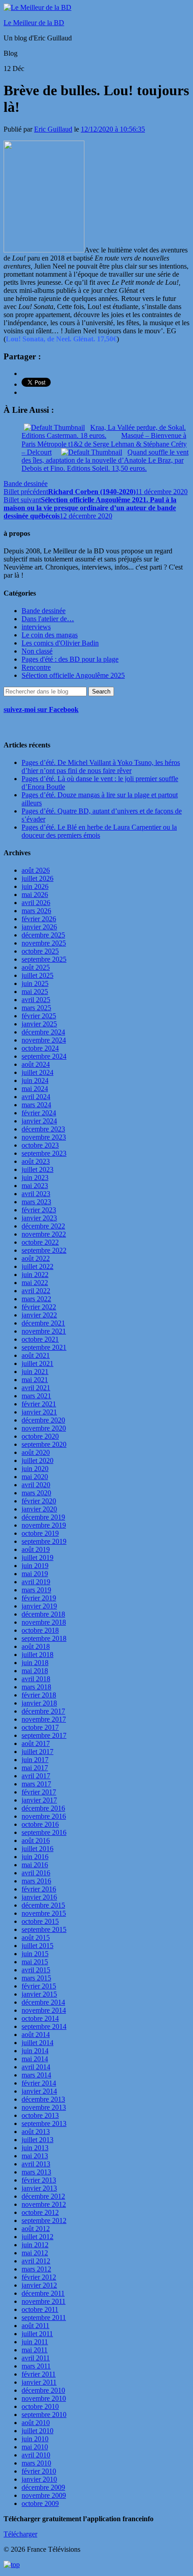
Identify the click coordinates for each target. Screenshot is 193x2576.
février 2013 (39, 2180)
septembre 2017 (44, 1735)
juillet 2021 (37, 1363)
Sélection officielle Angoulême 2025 (73, 675)
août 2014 (36, 2035)
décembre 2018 (43, 1614)
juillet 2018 (37, 1655)
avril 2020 (36, 1485)
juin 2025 (35, 983)
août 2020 (36, 1452)
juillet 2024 (37, 1072)
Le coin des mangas (50, 635)
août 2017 (36, 1743)
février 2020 (39, 1501)
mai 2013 (35, 2156)
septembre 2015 (44, 1929)
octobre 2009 (40, 2503)
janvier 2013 (39, 2188)
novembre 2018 (44, 1622)
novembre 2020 (44, 1428)
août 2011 (35, 2326)
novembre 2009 (44, 2495)
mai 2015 (35, 1962)
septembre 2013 (44, 2123)
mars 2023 (36, 1202)
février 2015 (39, 1986)
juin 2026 (35, 886)
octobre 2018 (40, 1630)
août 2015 (36, 1938)
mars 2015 (36, 1978)
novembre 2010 (44, 2398)
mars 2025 (36, 1008)
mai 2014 (35, 2059)
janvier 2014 (39, 2091)
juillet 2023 (37, 1169)
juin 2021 (35, 1372)
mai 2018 (35, 1671)
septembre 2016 (44, 1832)
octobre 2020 (40, 1436)
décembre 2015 (43, 1905)
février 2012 (39, 2277)
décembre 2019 (43, 1517)
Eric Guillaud (53, 129)
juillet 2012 (37, 2237)
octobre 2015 (40, 1921)
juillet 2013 (37, 2140)
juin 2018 (35, 1663)
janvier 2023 (39, 1218)
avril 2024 (36, 1097)
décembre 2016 (43, 1808)
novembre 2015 (44, 1913)
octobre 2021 (40, 1339)
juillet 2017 (37, 1752)
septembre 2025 (44, 959)
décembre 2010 (43, 2390)
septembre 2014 (44, 2026)
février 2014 (39, 2083)
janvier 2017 (39, 1800)
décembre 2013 (43, 2099)
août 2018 (36, 1646)
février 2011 (39, 2374)
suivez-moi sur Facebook (41, 709)
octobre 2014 (40, 2018)
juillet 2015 (37, 1946)
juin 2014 (35, 2051)
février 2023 (39, 1210)
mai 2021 (35, 1380)
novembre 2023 (44, 1137)
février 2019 (39, 1598)
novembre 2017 (44, 1719)
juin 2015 (35, 1954)
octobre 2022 (40, 1242)
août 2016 (36, 1840)
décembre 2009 (43, 2487)
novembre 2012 (44, 2204)
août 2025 (36, 967)
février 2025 (39, 1016)
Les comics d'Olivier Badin (60, 643)
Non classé (37, 651)
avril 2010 (36, 2455)
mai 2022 (35, 1283)
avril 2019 (36, 1582)
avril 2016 (36, 1873)
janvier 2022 (39, 1315)
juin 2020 (35, 1469)
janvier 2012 (39, 2285)
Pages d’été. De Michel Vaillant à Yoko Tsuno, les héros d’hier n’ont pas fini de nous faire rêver (101, 767)
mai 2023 (35, 1186)
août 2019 (36, 1549)
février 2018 (39, 1695)
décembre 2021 (43, 1323)
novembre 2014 (44, 2010)
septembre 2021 (44, 1347)
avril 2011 (36, 2358)
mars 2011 (36, 2366)
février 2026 (39, 919)
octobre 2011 (40, 2309)
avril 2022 (36, 1291)
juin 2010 (35, 2439)
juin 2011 (35, 2342)
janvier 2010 (39, 2479)
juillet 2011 (37, 2334)
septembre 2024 (44, 1056)
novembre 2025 (44, 943)
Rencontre (36, 667)
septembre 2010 (44, 2415)
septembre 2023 (44, 1153)
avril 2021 (36, 1388)
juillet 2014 (37, 2043)
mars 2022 (36, 1299)
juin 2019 (35, 1566)
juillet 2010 (37, 2431)
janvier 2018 (39, 1703)
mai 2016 (35, 1865)
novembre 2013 (44, 2107)
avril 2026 (36, 903)
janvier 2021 (39, 1412)
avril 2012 (36, 2261)
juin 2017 (35, 1760)
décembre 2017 (43, 1711)
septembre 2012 (44, 2220)
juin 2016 (35, 1857)
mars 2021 (36, 1396)
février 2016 (39, 1889)
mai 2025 (35, 992)
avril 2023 (36, 1194)
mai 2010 (35, 2447)
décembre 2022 (43, 1226)
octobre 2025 (40, 951)
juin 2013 (35, 2148)
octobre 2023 (40, 1145)
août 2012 (36, 2229)
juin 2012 (35, 2245)
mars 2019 (36, 1590)
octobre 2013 (40, 2115)
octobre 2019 (40, 1533)
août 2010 (36, 2423)
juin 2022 (35, 1275)
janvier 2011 (39, 2382)
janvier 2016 (39, 1897)
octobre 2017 (40, 1727)
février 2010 (39, 2471)
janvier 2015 (39, 1994)
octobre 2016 (40, 1824)
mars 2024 (36, 1105)
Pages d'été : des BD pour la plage (70, 659)
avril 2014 (36, 2067)
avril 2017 (36, 1776)
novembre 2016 (44, 1816)
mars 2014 (36, 2075)
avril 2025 (36, 1000)
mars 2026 (36, 911)
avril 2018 (36, 1679)
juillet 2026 (37, 878)
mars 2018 (36, 1687)
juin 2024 (35, 1080)
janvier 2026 (39, 927)
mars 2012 (36, 2269)
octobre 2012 (40, 2212)
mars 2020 (36, 1493)
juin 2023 (35, 1178)
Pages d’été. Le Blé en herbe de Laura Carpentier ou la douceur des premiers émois (99, 831)
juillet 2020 (37, 1460)
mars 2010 (36, 2463)
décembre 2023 (43, 1129)
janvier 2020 (39, 1509)
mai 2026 (35, 895)
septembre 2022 (44, 1250)
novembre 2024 (44, 1040)
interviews (36, 627)
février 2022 (39, 1307)
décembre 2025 (43, 935)
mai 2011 (35, 2350)
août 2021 (36, 1355)
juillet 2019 (37, 1558)
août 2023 (36, 1161)
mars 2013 (36, 2172)
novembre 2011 (44, 2301)
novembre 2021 (44, 1331)
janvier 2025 (39, 1024)
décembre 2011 (43, 2293)
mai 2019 (35, 1574)
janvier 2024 (39, 1121)
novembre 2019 (44, 1525)
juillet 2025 (37, 975)
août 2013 (36, 2132)
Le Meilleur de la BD (34, 23)
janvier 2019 (39, 1606)
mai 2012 (35, 2253)
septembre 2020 (44, 1444)
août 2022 (36, 1258)
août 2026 (36, 870)
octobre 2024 (40, 1048)
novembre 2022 (44, 1234)
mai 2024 (35, 1089)
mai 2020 (35, 1477)
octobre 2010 (40, 2406)
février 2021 (39, 1404)
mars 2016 (36, 1881)
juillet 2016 (37, 1849)
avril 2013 (36, 2164)
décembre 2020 (43, 1420)
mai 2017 (35, 1768)
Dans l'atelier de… (48, 619)
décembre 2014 (43, 2002)
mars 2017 (36, 1784)
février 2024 (39, 1113)
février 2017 (39, 1792)
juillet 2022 (37, 1266)
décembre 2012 (43, 2196)
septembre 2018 (44, 1638)
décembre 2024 (43, 1032)
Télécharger (20, 2534)
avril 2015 (36, 1970)
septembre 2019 (44, 1541)
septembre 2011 (44, 2318)
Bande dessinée (26, 484)
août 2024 (36, 1064)
